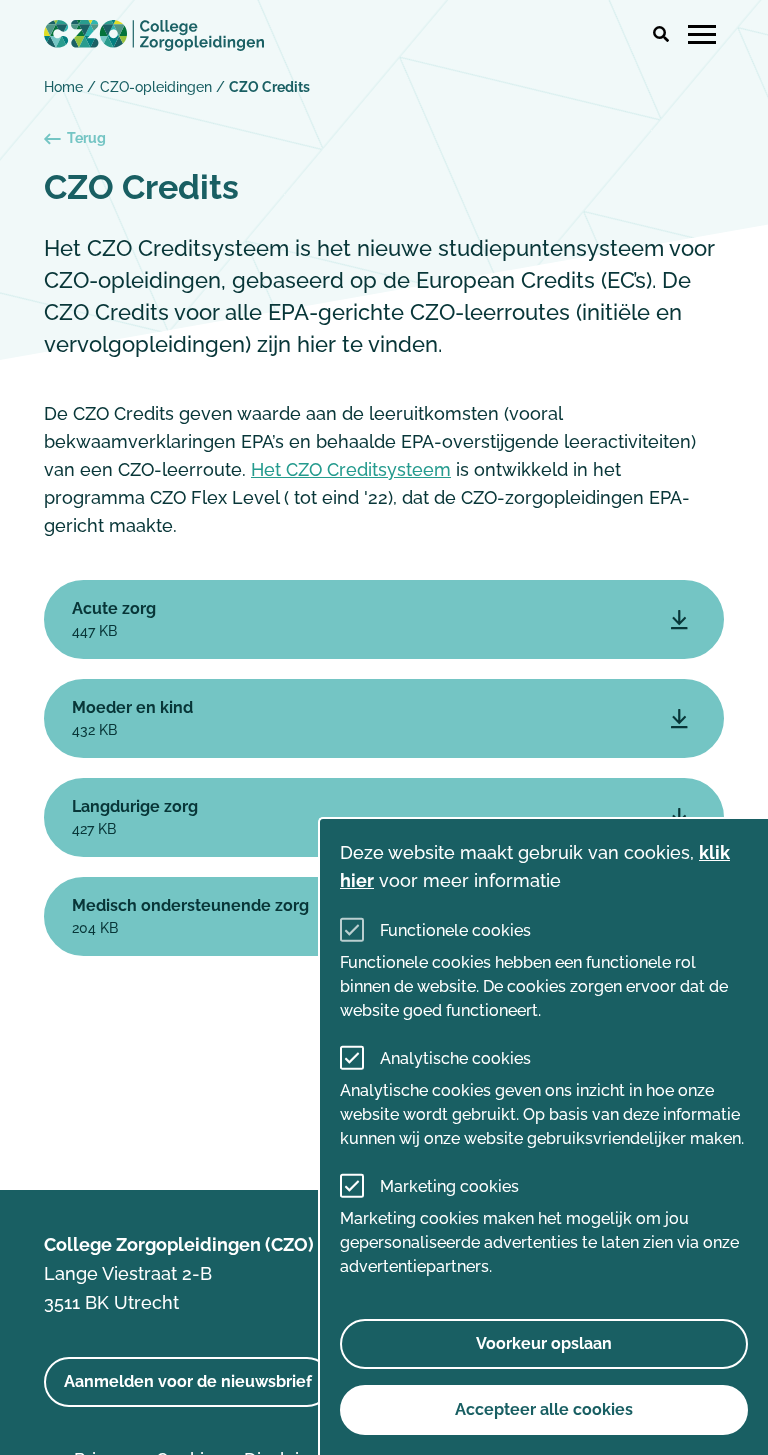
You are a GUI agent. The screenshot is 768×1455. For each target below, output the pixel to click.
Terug (86, 138)
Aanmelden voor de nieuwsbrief (188, 1381)
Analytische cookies (455, 1058)
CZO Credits (269, 87)
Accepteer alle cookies (544, 1409)
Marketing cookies (449, 1186)
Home (63, 87)
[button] (661, 35)
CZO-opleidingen (156, 87)
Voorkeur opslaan (544, 1343)
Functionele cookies (455, 930)
